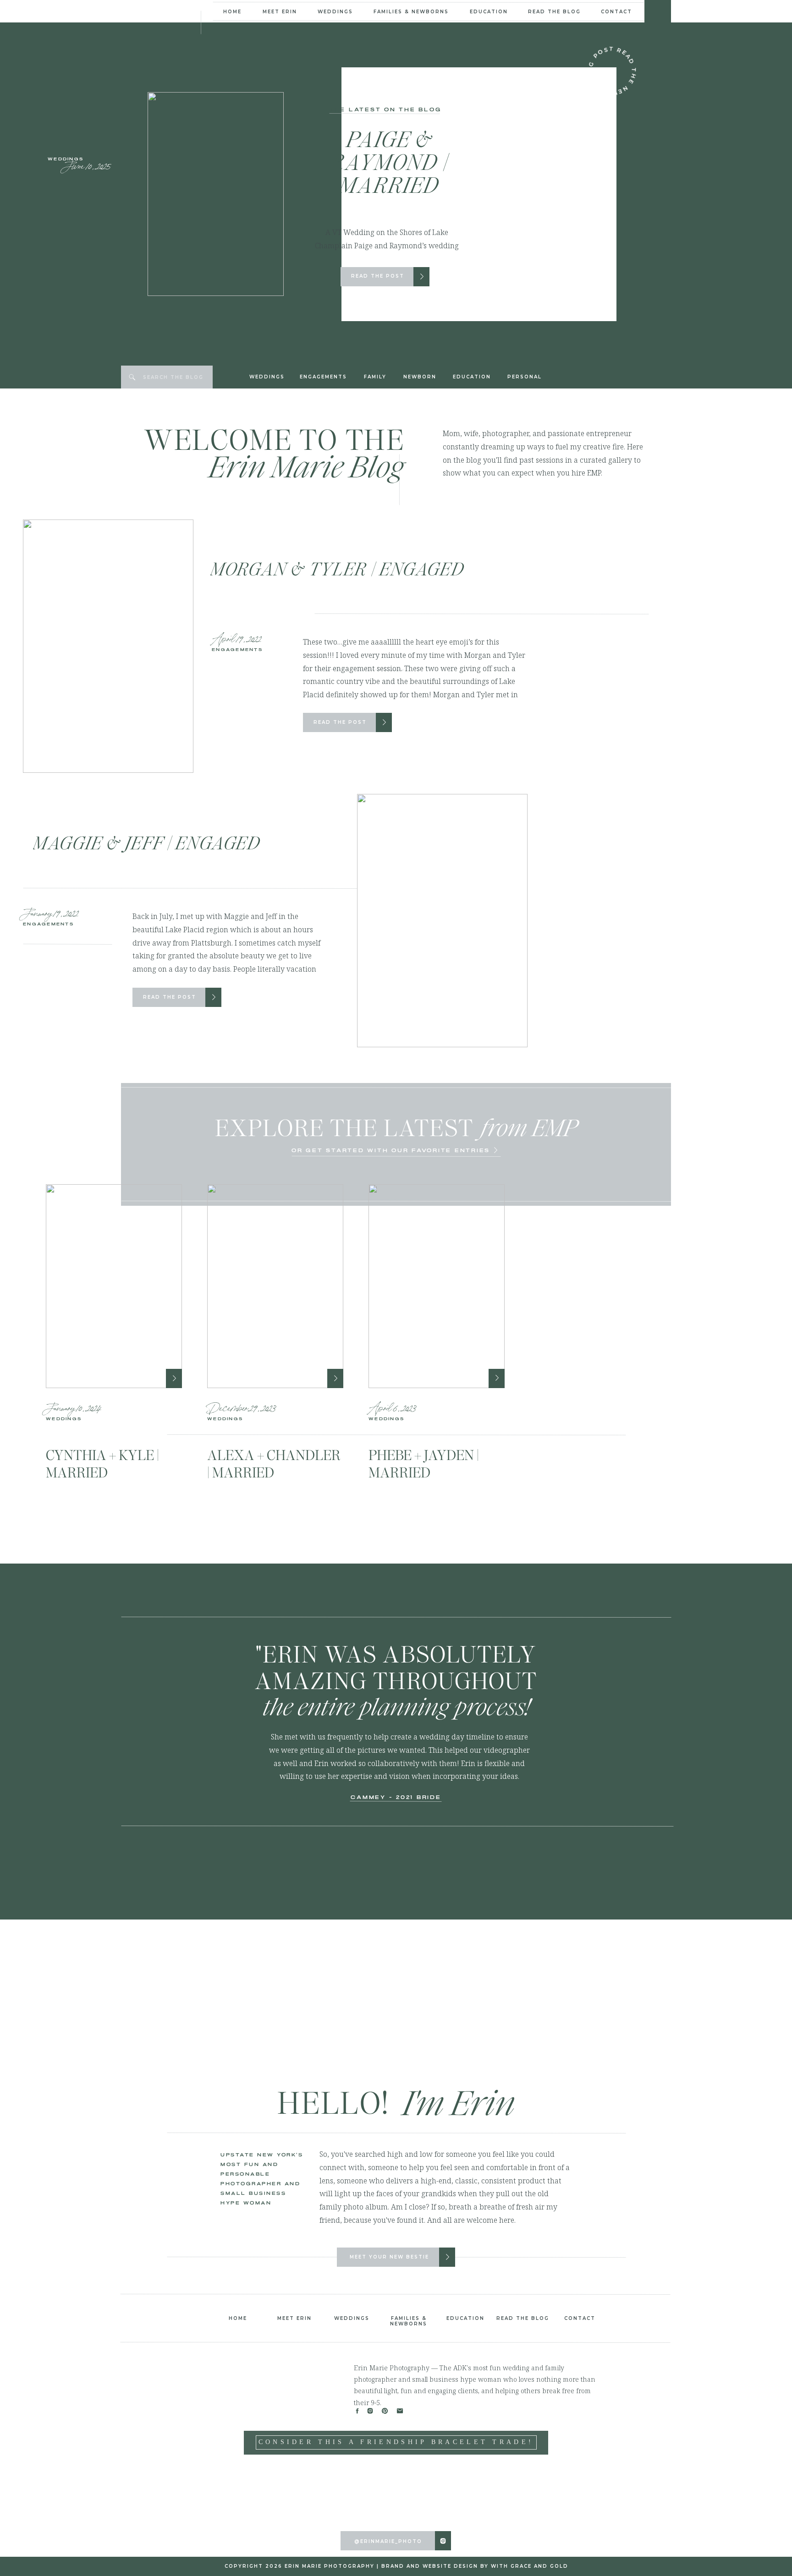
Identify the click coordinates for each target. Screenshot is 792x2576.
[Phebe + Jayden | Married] (437, 1286)
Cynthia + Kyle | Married (102, 1464)
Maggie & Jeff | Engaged (147, 843)
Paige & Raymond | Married (389, 162)
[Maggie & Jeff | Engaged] (214, 997)
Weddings (66, 159)
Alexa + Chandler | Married (274, 1464)
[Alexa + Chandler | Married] (275, 1286)
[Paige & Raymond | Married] (422, 276)
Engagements (237, 650)
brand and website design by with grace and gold (475, 2566)
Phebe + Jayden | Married (424, 1464)
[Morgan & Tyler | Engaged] (384, 722)
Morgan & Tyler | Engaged (337, 569)
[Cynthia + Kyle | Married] (114, 1286)
